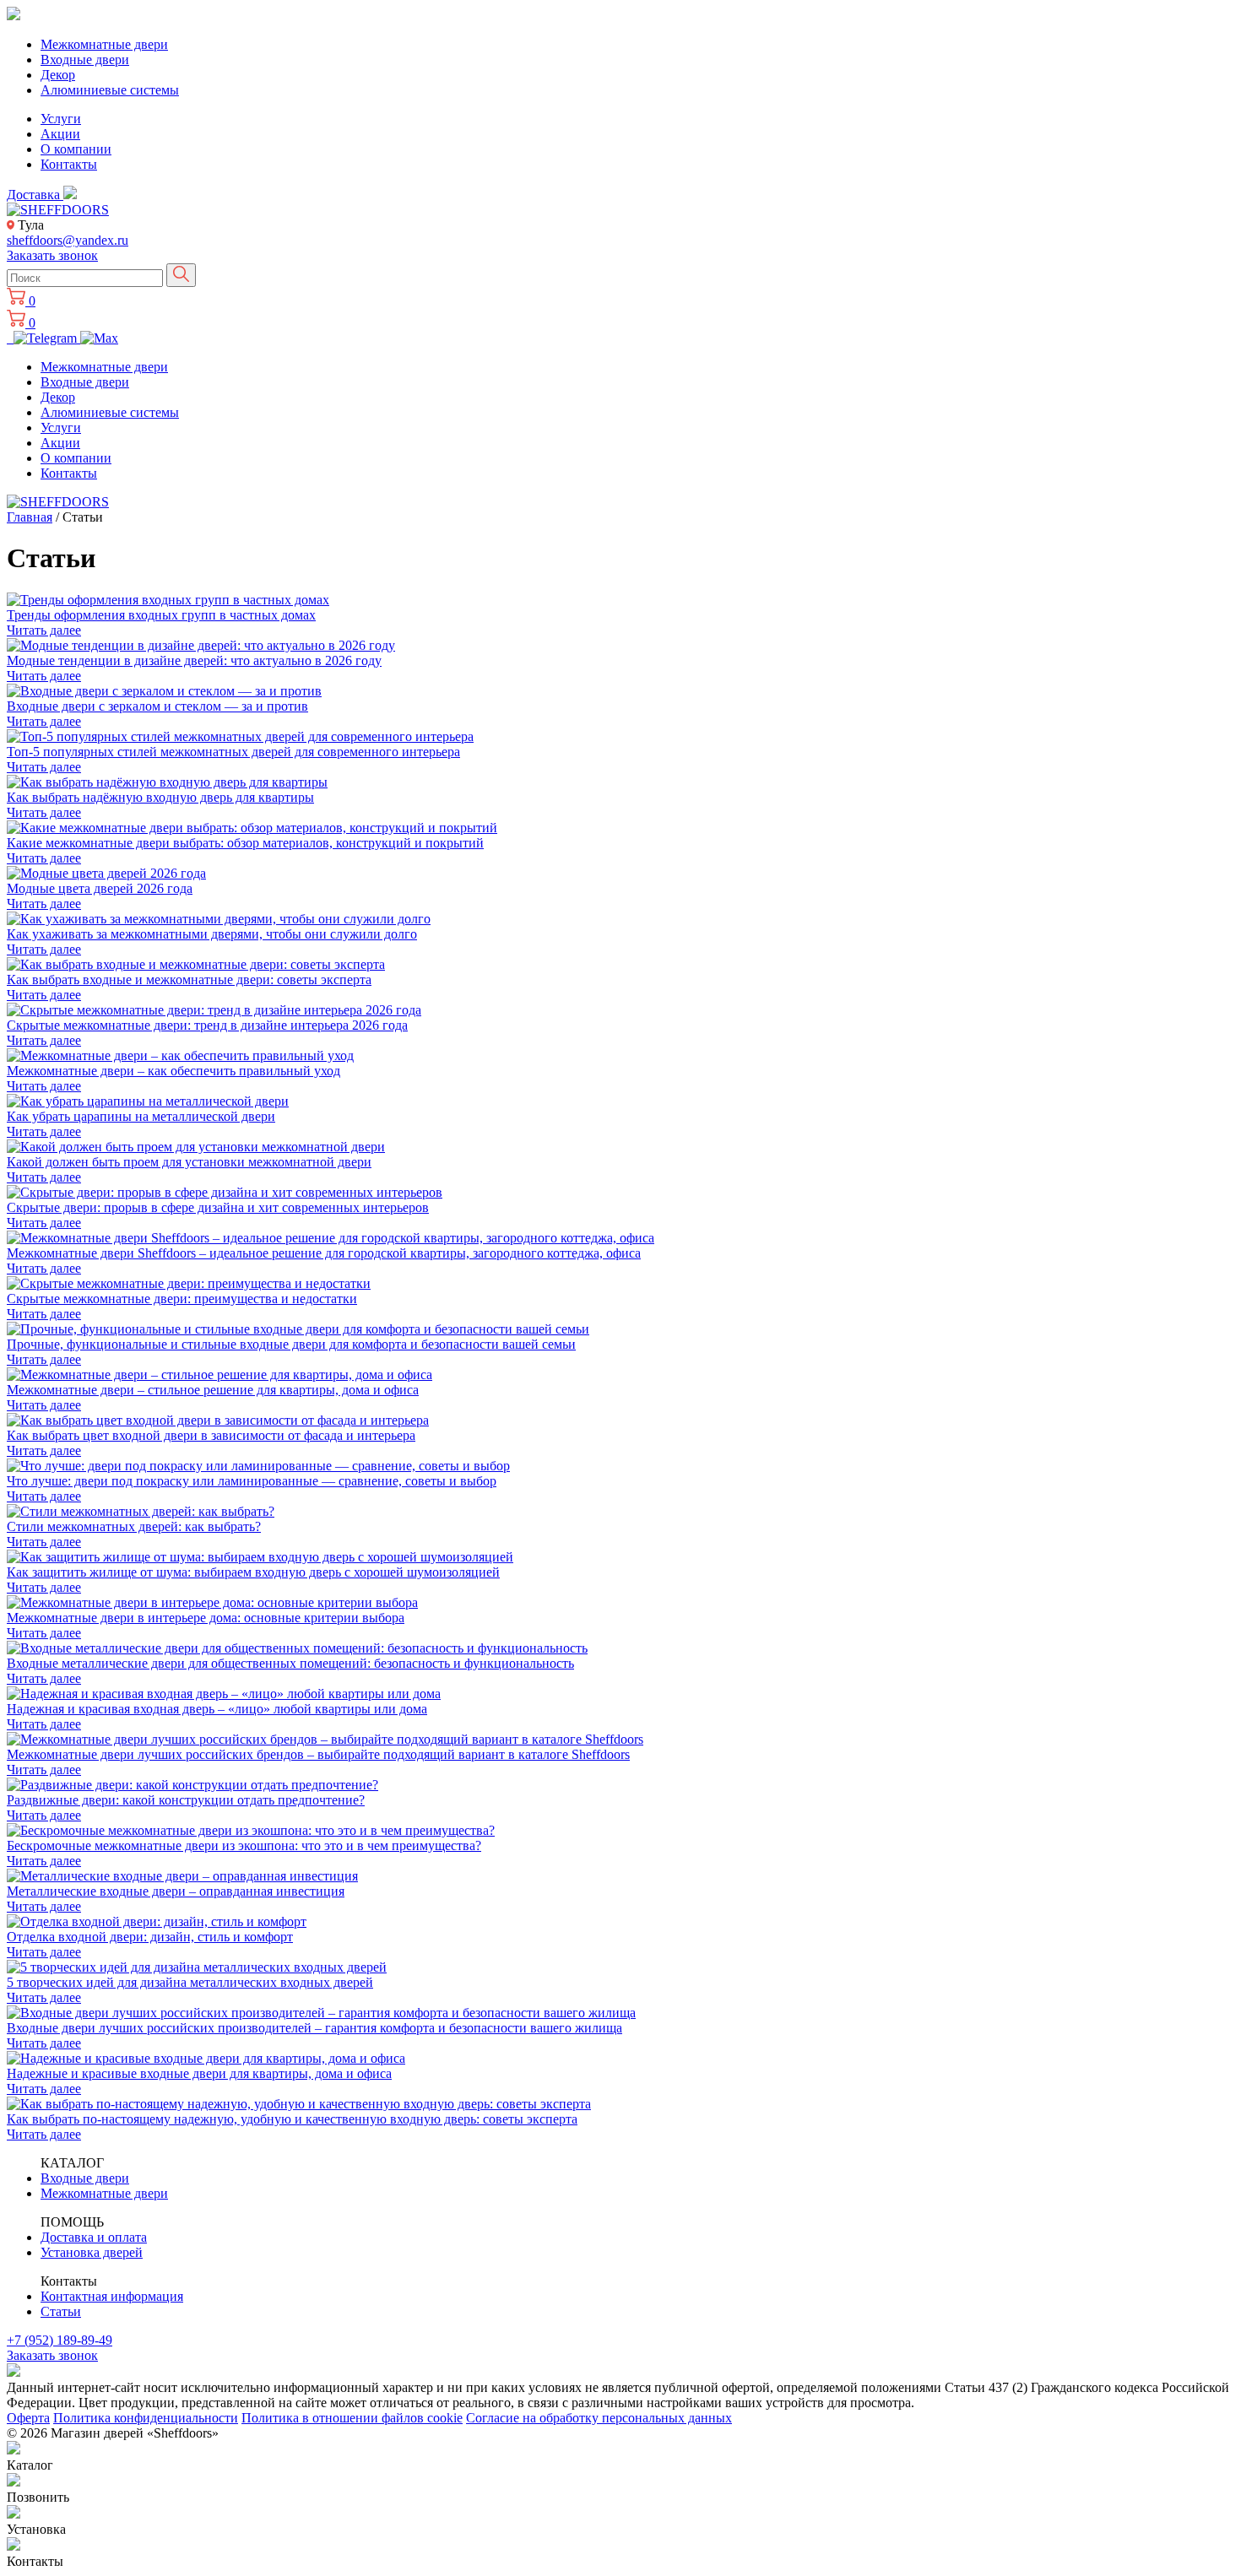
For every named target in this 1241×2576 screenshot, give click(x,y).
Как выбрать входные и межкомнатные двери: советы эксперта (189, 980)
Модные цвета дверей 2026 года (100, 888)
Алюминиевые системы (110, 90)
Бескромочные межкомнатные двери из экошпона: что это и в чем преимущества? (244, 1845)
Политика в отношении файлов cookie (352, 2418)
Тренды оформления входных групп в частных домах (161, 615)
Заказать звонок (52, 255)
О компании (76, 149)
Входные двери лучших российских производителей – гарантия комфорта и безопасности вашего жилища (314, 2028)
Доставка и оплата (94, 2237)
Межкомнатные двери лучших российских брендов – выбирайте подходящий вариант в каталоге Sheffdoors (318, 1754)
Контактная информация (112, 2296)
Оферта (28, 2418)
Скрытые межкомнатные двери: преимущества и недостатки (182, 1299)
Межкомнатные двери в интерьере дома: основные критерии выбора (206, 1618)
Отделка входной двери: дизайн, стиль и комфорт (150, 1937)
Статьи (61, 2311)
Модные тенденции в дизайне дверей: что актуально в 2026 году (194, 660)
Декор (58, 75)
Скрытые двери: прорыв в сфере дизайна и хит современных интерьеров (218, 1207)
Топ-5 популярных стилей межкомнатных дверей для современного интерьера (233, 752)
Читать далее (44, 630)
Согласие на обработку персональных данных (599, 2418)
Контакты (69, 164)
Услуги (61, 119)
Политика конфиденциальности (146, 2418)
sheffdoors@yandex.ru (68, 240)
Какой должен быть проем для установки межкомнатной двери (189, 1162)
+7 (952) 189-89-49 (60, 2340)
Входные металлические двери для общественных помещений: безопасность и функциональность (290, 1663)
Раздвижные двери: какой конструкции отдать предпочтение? (186, 1800)
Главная (30, 517)
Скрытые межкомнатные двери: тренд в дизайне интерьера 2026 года (207, 1025)
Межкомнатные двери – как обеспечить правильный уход (173, 1071)
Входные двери (85, 60)
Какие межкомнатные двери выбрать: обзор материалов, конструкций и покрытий (245, 843)
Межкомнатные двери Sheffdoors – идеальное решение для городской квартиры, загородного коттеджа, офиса (324, 1253)
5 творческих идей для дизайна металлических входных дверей (190, 1982)
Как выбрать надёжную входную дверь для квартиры (160, 797)
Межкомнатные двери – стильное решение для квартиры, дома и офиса (213, 1390)
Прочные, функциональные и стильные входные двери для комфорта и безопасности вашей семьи (291, 1344)
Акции (60, 134)
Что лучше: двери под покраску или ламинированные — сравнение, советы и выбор (252, 1481)
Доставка (35, 195)
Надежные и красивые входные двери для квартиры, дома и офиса (199, 2073)
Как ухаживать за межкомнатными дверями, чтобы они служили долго (212, 934)
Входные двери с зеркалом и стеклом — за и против (157, 706)
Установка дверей (92, 2252)
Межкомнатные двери (104, 44)
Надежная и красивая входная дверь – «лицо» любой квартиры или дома (217, 1709)
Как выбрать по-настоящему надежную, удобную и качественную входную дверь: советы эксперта (292, 2119)
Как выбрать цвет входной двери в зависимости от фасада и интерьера (211, 1435)
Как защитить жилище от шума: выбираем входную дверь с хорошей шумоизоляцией (253, 1572)
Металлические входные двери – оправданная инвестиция (176, 1891)
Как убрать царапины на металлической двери (141, 1116)
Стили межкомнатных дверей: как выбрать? (134, 1526)
